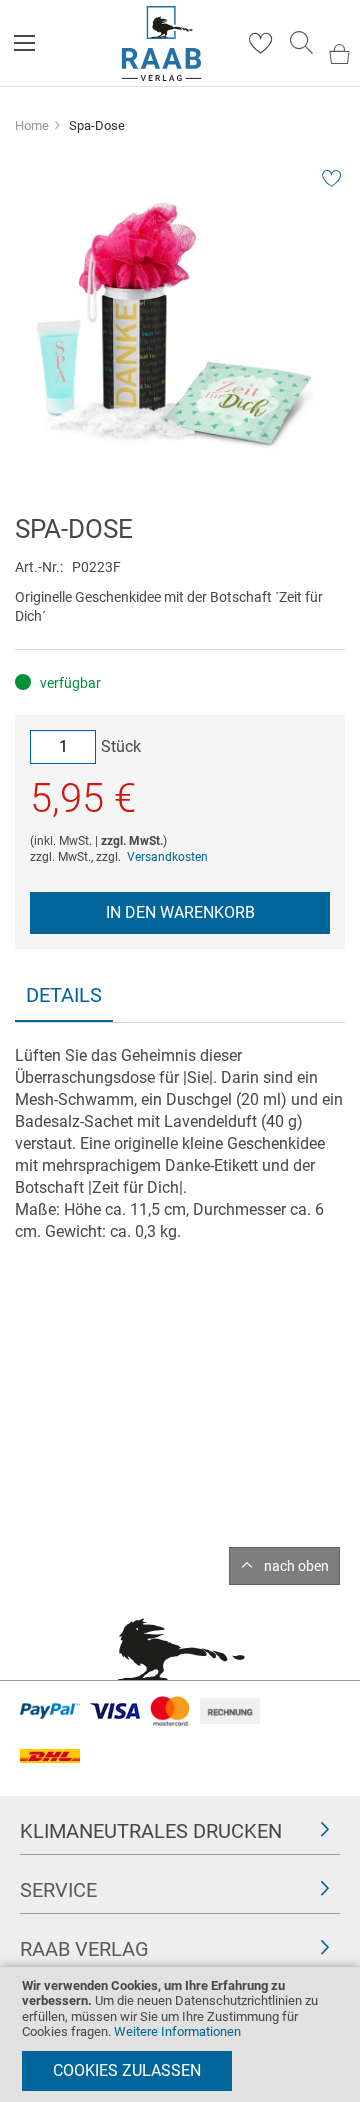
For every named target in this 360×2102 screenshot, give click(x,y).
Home (32, 125)
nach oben (296, 1566)
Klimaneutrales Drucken (151, 1831)
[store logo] (161, 43)
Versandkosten (167, 857)
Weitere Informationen (177, 2031)
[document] (180, 2034)
